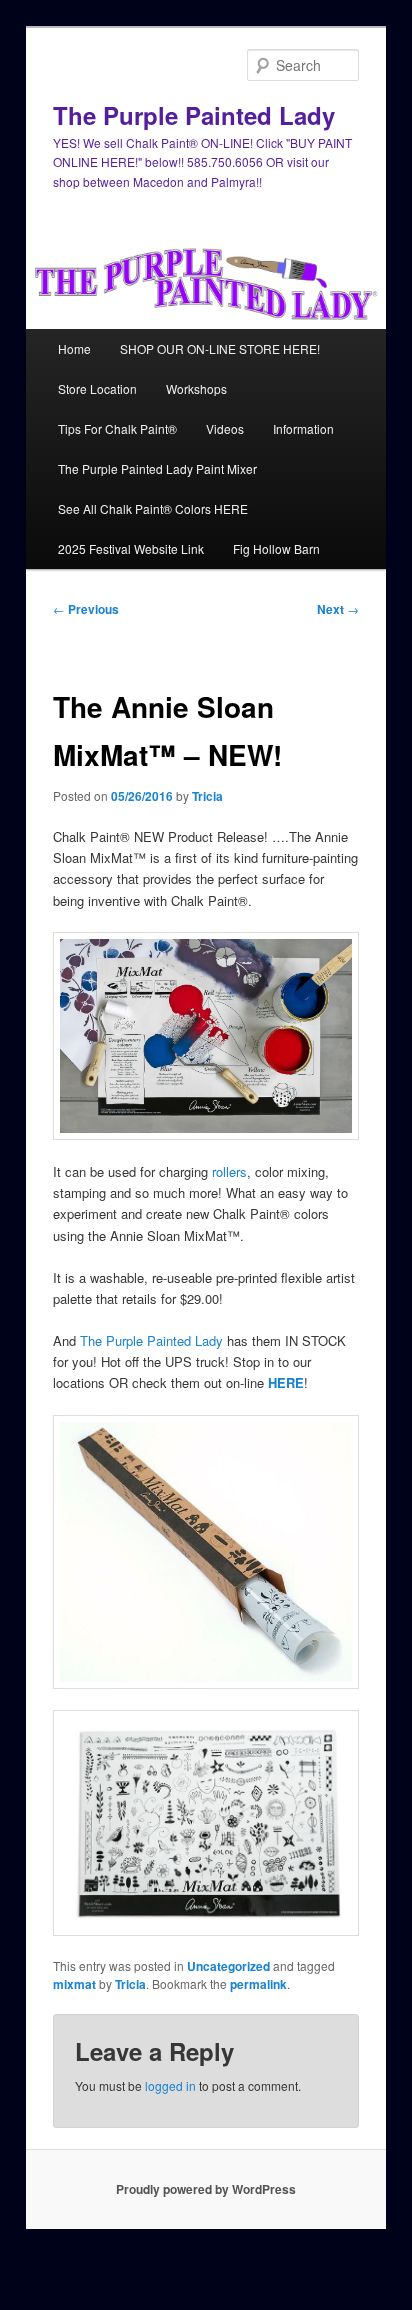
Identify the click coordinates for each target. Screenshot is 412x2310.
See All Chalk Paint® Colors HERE (153, 508)
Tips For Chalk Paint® (117, 428)
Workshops (196, 388)
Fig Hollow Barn (276, 548)
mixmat (74, 1984)
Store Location (97, 388)
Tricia (207, 796)
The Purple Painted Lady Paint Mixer (157, 468)
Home (74, 348)
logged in (170, 2085)
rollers (229, 1171)
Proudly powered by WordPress (206, 2189)
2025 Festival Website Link (131, 548)
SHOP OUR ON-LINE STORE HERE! (220, 348)
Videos (225, 428)
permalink (258, 1984)
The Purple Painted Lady (194, 115)
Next (338, 609)
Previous (86, 609)
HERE (286, 1382)
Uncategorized (228, 1966)
